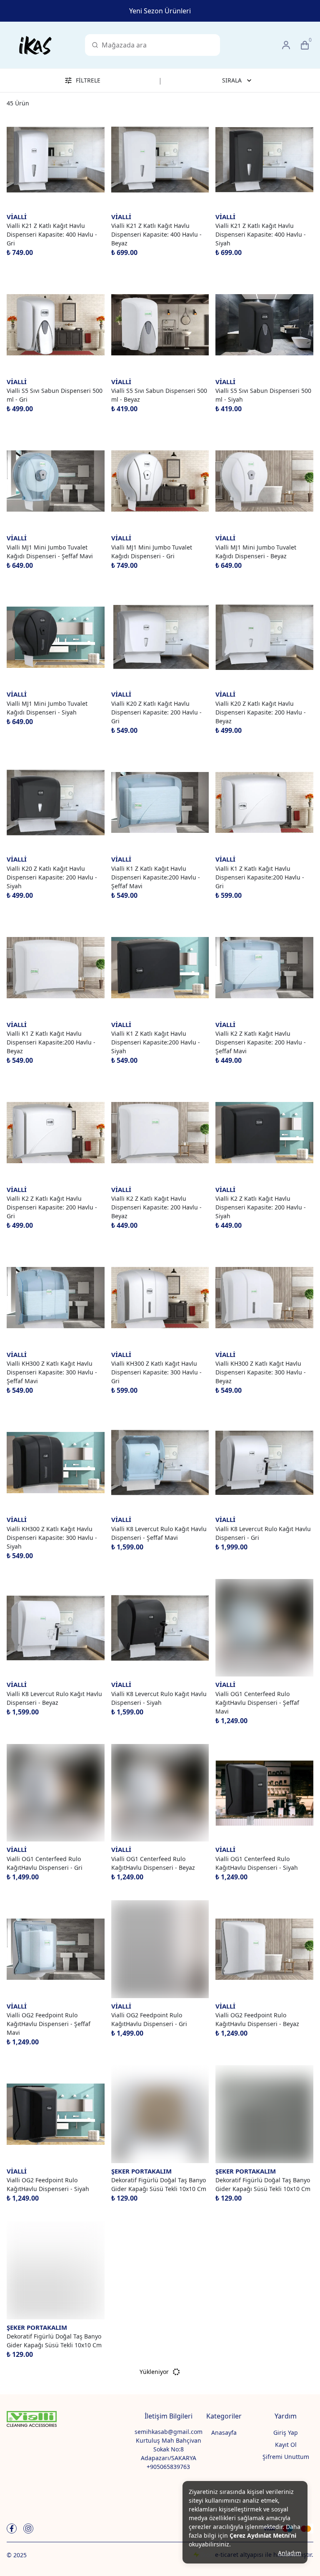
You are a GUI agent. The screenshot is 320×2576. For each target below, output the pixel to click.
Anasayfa (224, 2432)
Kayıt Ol (286, 2445)
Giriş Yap (286, 2432)
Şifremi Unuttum (286, 2457)
